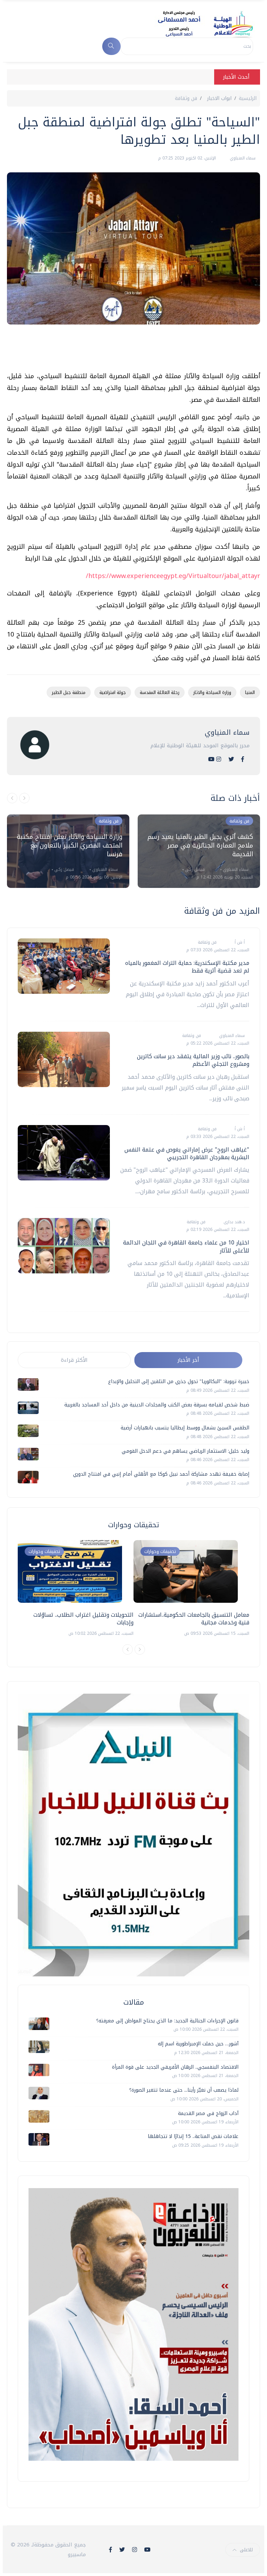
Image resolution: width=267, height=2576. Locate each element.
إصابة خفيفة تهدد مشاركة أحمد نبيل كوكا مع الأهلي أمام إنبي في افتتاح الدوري (161, 1474)
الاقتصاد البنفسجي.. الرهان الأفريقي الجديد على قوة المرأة (175, 2067)
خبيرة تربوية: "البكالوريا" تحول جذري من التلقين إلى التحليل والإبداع (179, 1381)
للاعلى (246, 2550)
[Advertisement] (133, 351)
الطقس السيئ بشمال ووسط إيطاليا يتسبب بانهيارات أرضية (185, 1428)
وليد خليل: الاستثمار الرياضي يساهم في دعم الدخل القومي (185, 1451)
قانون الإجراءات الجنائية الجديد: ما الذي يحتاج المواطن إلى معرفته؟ (167, 2021)
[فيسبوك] (243, 759)
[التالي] (24, 798)
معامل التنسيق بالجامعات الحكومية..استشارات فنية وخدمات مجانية (194, 1619)
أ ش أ (239, 942)
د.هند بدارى (233, 1222)
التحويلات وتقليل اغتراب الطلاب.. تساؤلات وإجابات (83, 1619)
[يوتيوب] (211, 759)
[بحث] (111, 46)
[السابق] (12, 798)
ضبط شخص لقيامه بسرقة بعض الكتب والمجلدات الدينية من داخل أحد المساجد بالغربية (157, 1405)
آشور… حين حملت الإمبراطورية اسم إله (198, 2044)
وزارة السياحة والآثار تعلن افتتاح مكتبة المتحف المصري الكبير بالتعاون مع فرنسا (70, 845)
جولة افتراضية (113, 692)
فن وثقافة (186, 98)
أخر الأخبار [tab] (188, 1360)
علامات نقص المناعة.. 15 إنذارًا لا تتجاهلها (193, 2136)
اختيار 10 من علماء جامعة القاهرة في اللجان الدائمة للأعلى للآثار (186, 1246)
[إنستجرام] (219, 759)
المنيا (250, 692)
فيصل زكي (63, 869)
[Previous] (128, 1649)
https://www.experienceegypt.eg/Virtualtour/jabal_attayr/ (173, 576)
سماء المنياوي (242, 158)
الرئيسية (248, 98)
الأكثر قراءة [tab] (74, 1360)
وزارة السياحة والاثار (212, 692)
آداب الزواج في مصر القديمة (208, 2113)
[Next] (140, 1649)
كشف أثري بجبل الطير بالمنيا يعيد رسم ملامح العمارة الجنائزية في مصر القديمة (200, 845)
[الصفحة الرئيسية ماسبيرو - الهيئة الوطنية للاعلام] (197, 24)
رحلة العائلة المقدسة (160, 692)
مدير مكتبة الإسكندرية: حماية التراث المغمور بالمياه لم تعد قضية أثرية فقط (187, 967)
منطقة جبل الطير (69, 692)
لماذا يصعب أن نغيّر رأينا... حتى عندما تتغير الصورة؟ (184, 2090)
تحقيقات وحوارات (44, 1551)
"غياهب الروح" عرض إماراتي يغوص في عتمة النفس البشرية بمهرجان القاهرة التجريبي (187, 1153)
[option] (68, 851)
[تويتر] (231, 759)
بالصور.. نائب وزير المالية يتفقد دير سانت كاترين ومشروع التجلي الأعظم (193, 1060)
